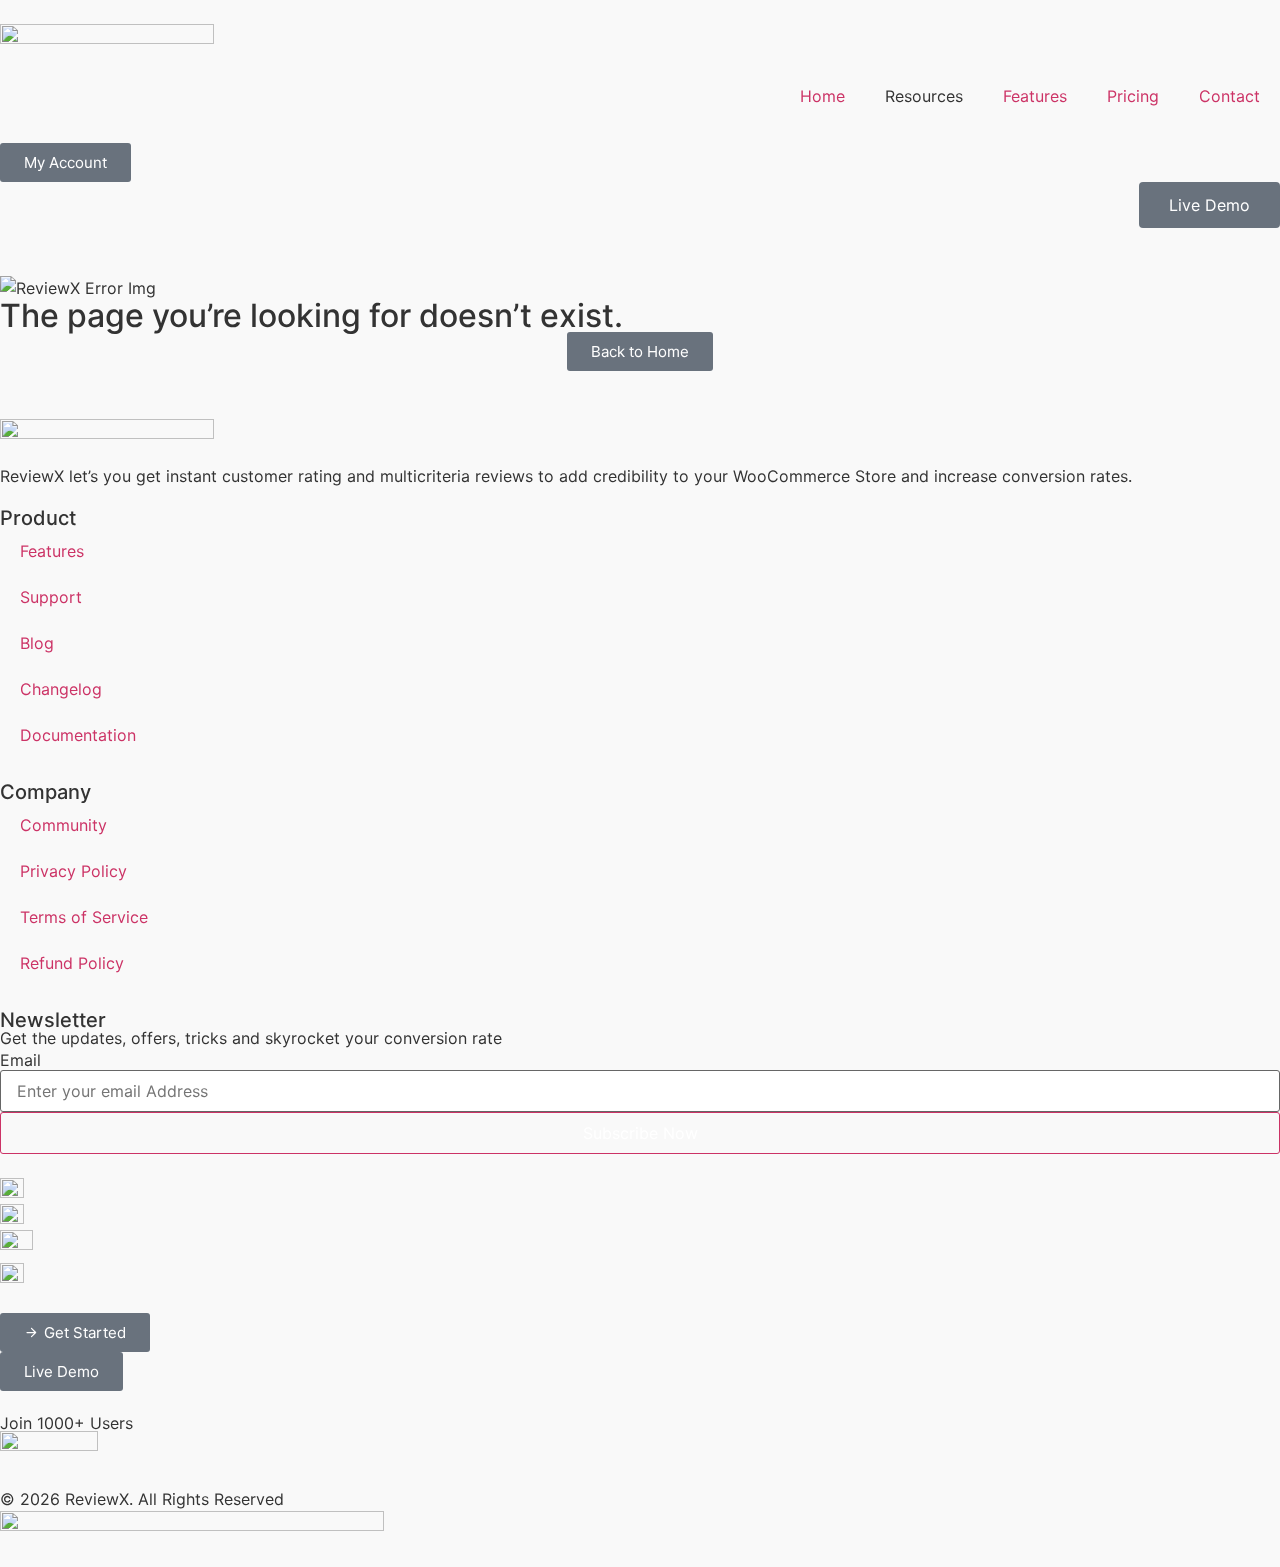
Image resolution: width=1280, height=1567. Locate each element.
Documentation (78, 735)
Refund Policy (72, 963)
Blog (37, 643)
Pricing (1133, 96)
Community (63, 825)
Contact (1229, 96)
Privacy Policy (73, 871)
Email (20, 1060)
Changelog (61, 689)
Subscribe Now (640, 1133)
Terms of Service (84, 917)
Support (51, 597)
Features (1035, 96)
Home (822, 96)
